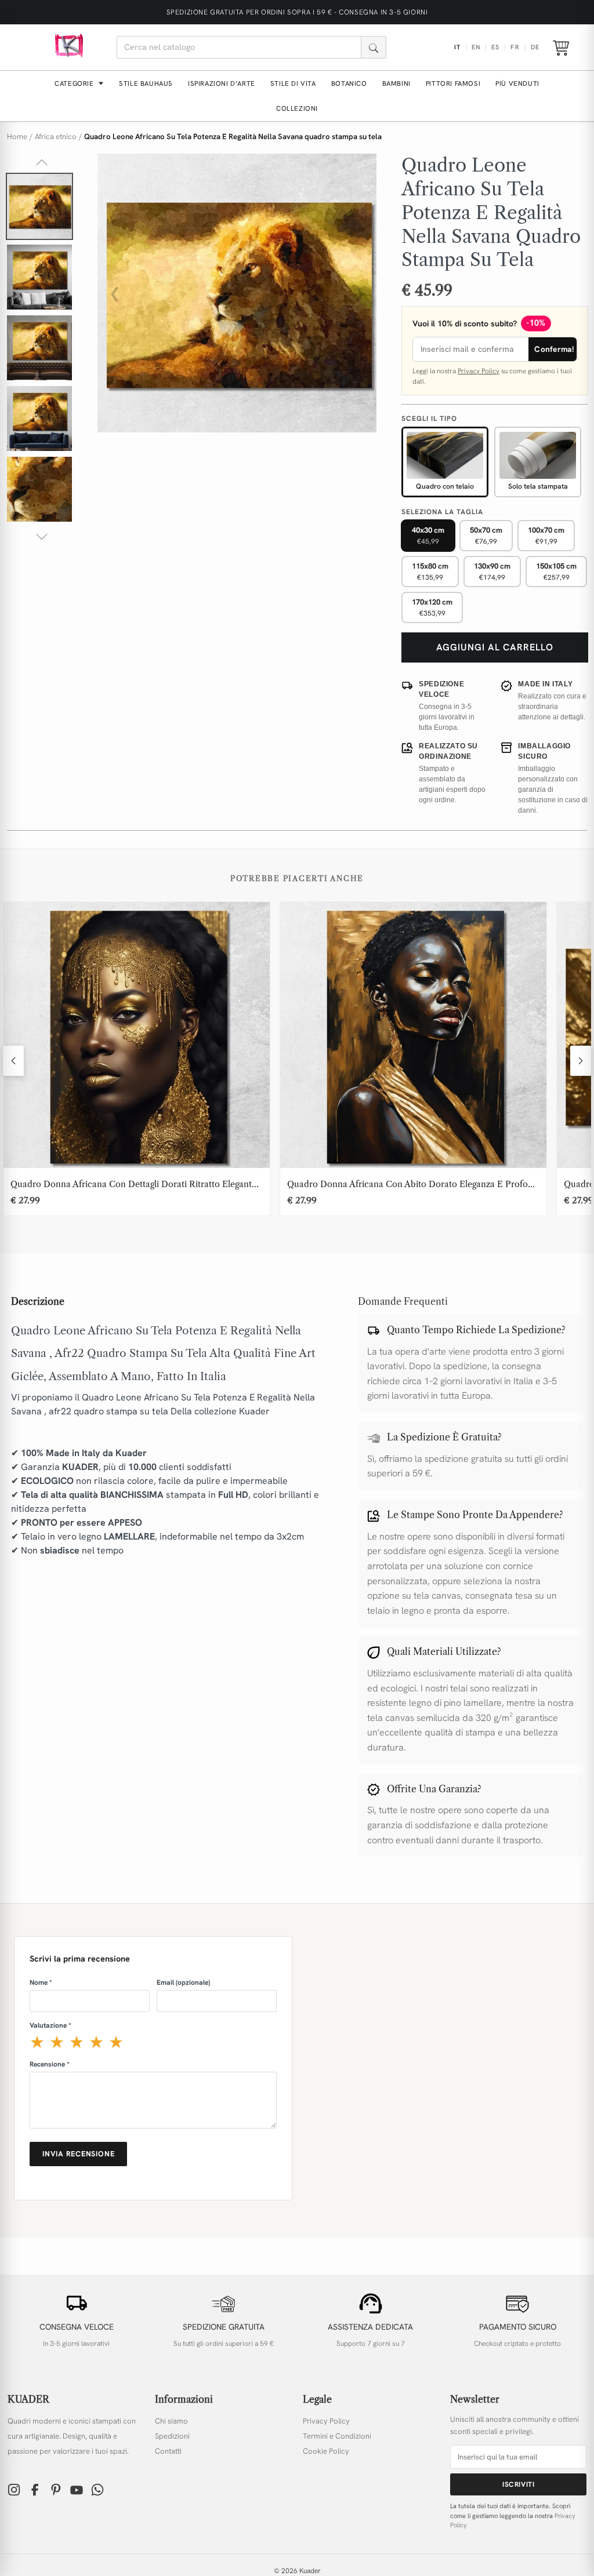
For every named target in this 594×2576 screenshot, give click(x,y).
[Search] (373, 47)
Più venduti (517, 83)
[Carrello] (561, 48)
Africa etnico (56, 137)
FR (515, 47)
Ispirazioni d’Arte (222, 83)
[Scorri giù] (42, 537)
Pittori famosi (453, 83)
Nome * (41, 1982)
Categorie (75, 83)
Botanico (349, 83)
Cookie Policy (326, 2451)
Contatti (168, 2451)
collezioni (297, 108)
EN (476, 47)
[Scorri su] (42, 162)
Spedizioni (172, 2436)
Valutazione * (50, 2025)
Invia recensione (78, 2154)
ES (495, 47)
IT (457, 47)
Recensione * (50, 2064)
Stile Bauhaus (146, 83)
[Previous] (13, 1061)
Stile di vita (293, 83)
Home (17, 137)
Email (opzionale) (183, 1982)
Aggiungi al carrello (495, 647)
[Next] (581, 1061)
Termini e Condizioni (337, 2436)
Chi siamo (171, 2421)
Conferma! (554, 349)
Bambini (396, 83)
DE (535, 47)
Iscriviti (518, 2484)
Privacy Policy (479, 371)
